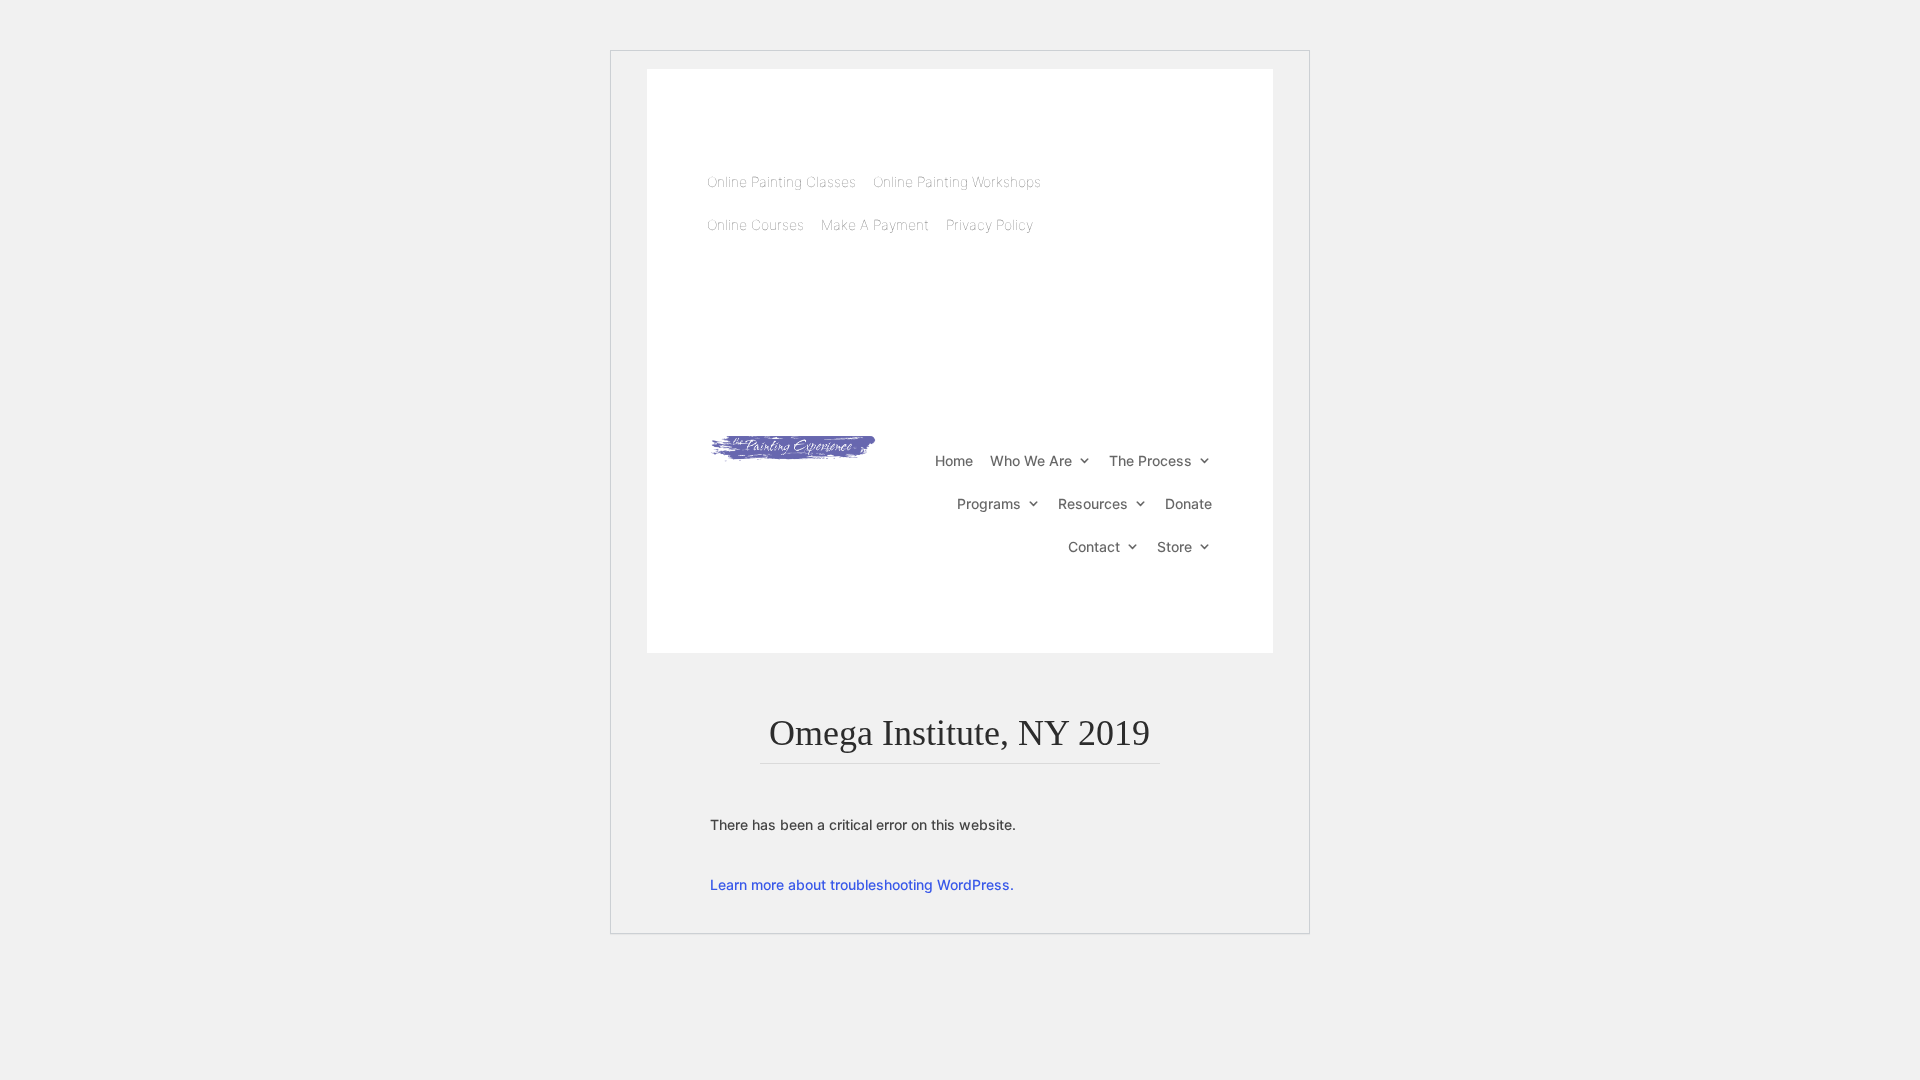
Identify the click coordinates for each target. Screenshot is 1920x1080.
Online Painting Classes (781, 181)
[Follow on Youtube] (1146, 173)
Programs (989, 503)
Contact (1094, 546)
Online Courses (755, 224)
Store (1174, 546)
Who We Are (1031, 460)
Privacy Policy (989, 224)
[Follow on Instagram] (1194, 213)
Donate (1188, 503)
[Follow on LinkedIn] (1186, 173)
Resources (1093, 503)
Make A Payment (875, 224)
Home (954, 460)
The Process (1150, 460)
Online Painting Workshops (957, 181)
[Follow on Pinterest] (1154, 213)
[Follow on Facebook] (1106, 173)
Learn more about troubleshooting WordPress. (862, 884)
